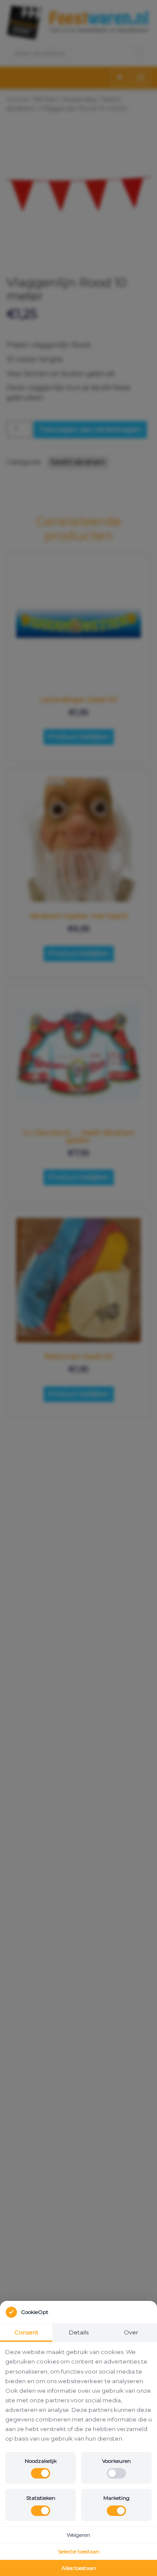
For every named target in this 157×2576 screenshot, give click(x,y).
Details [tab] (79, 2332)
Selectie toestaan (79, 2551)
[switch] (41, 2473)
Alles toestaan (79, 2568)
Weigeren (78, 2535)
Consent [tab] (26, 2332)
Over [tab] (131, 2332)
